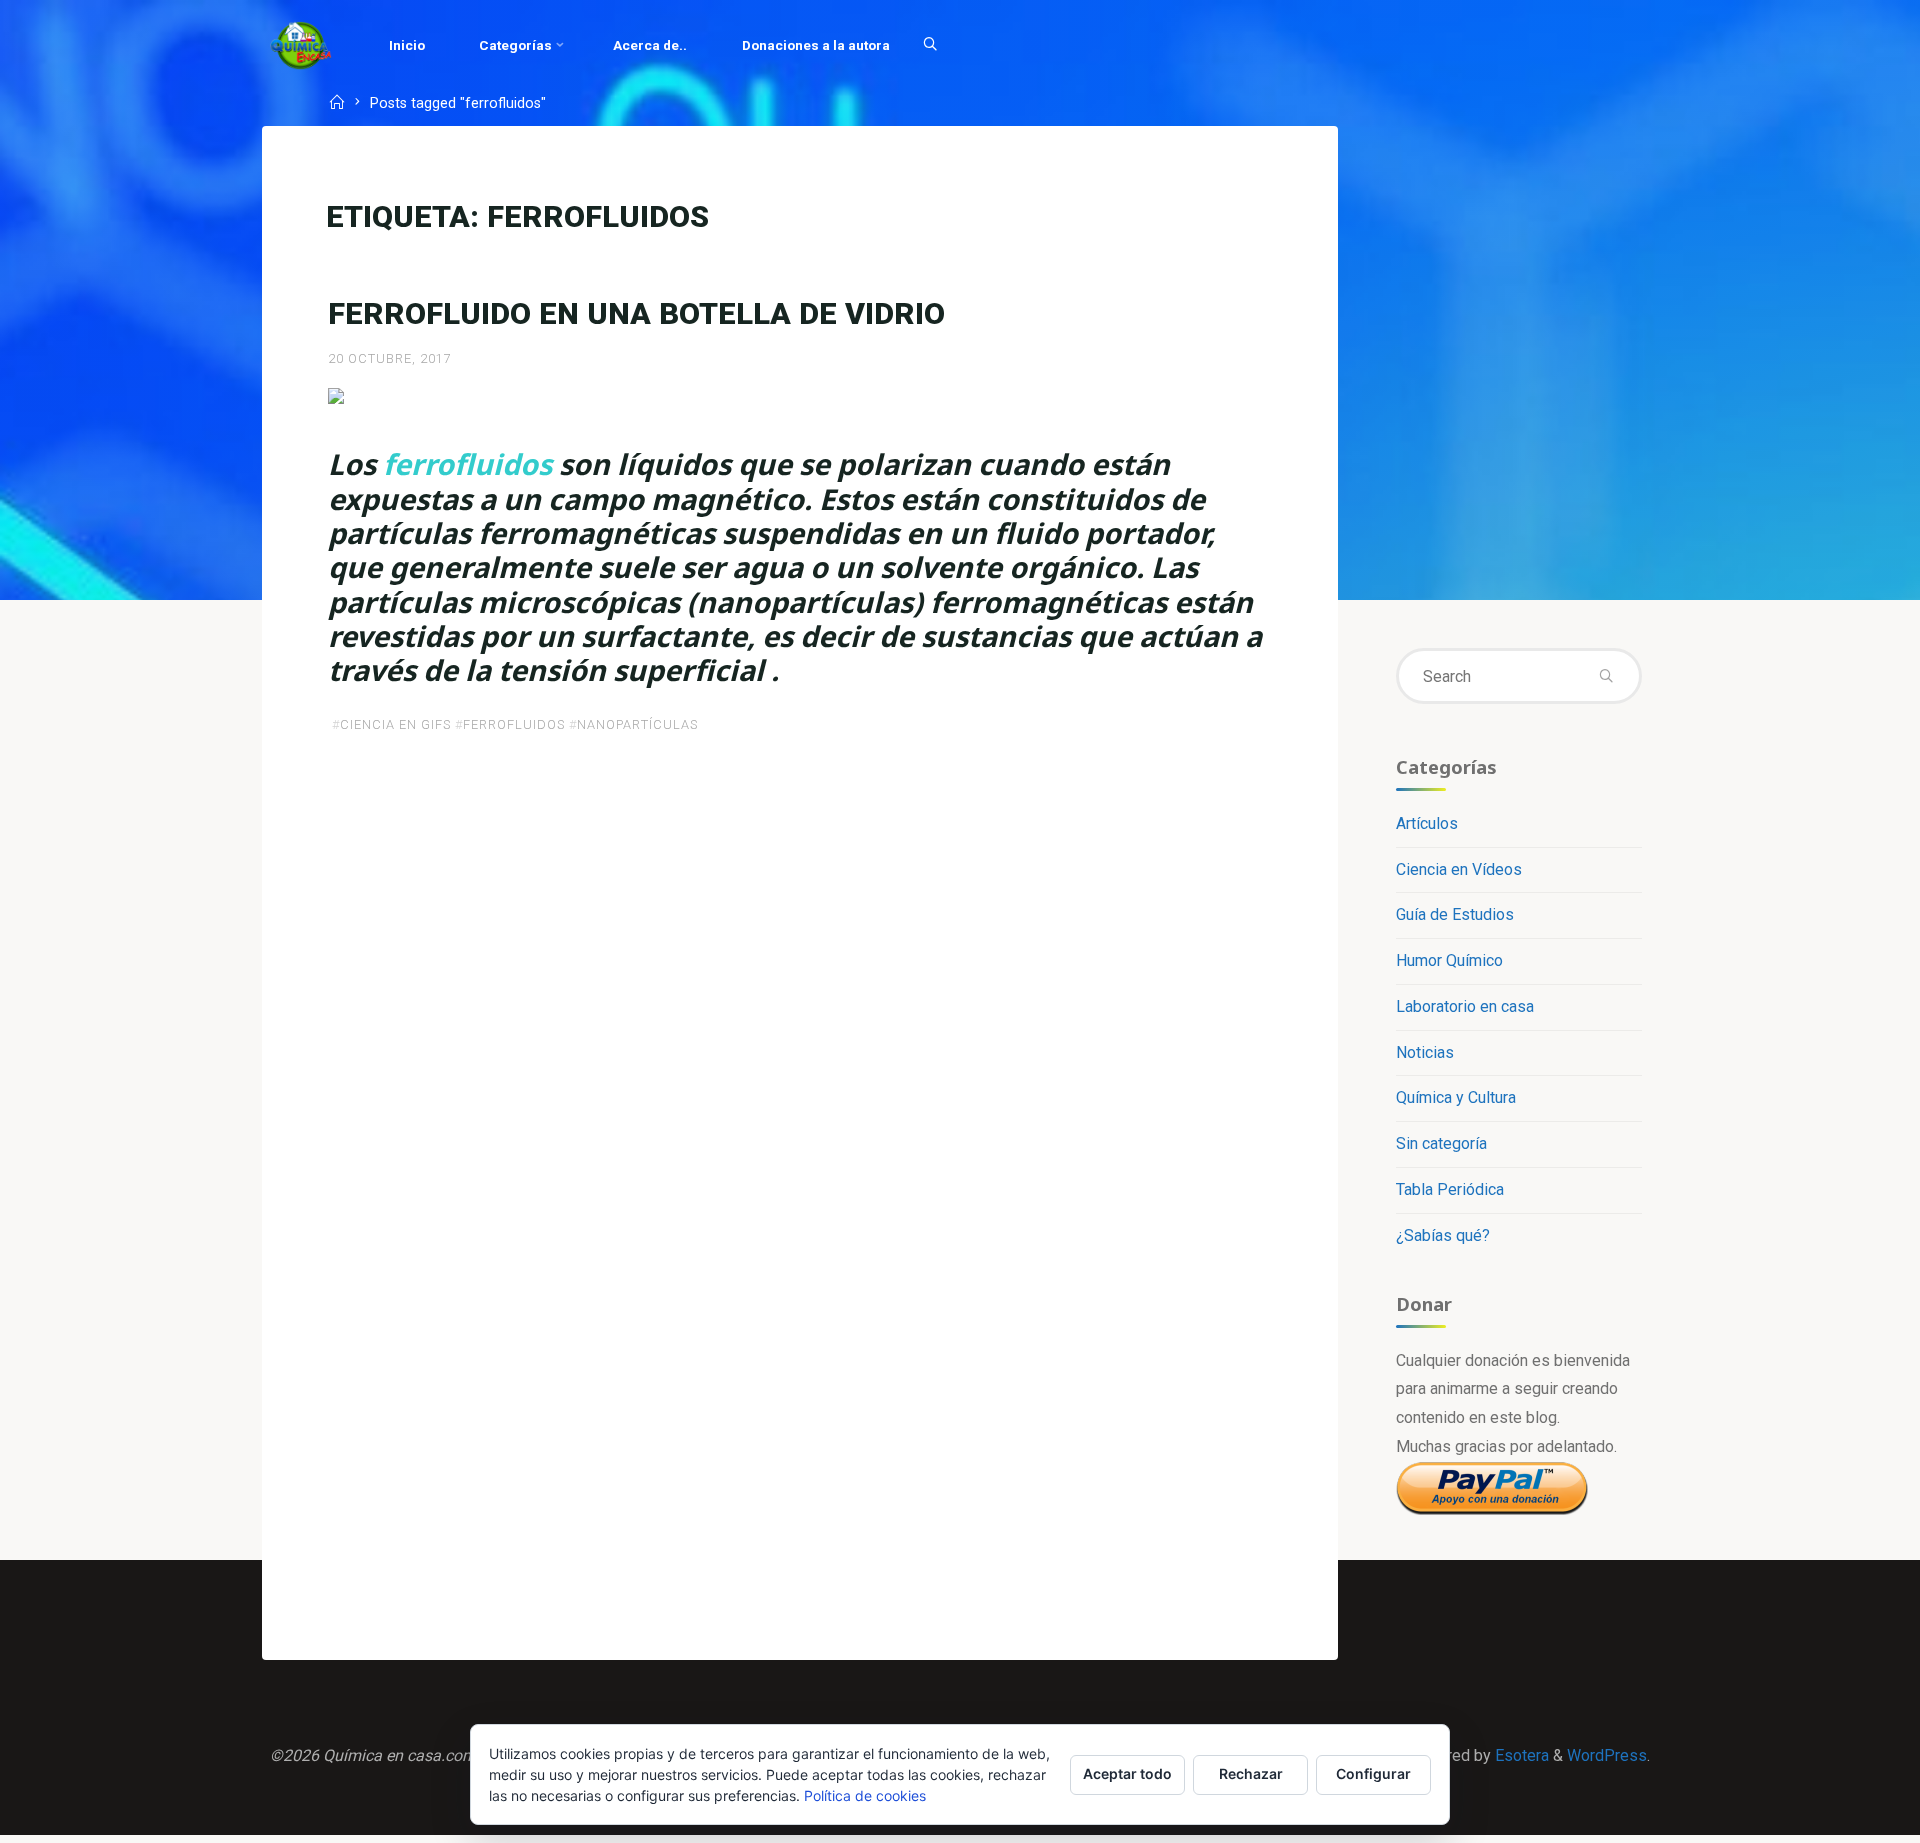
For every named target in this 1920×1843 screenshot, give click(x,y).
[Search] (930, 45)
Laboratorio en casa (1465, 1006)
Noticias (1425, 1052)
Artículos (1427, 823)
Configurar (1373, 1773)
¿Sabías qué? (1443, 1235)
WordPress (1607, 1755)
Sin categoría (1441, 1143)
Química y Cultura (1456, 1097)
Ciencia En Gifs (395, 724)
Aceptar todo (1127, 1773)
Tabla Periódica (1450, 1189)
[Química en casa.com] (301, 44)
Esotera (1520, 1755)
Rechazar (1251, 1773)
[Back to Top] (1842, 1815)
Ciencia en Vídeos (1459, 869)
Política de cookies (865, 1795)
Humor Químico (1449, 960)
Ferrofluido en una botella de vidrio (636, 313)
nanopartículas (637, 724)
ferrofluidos (514, 724)
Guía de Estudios (1455, 914)
